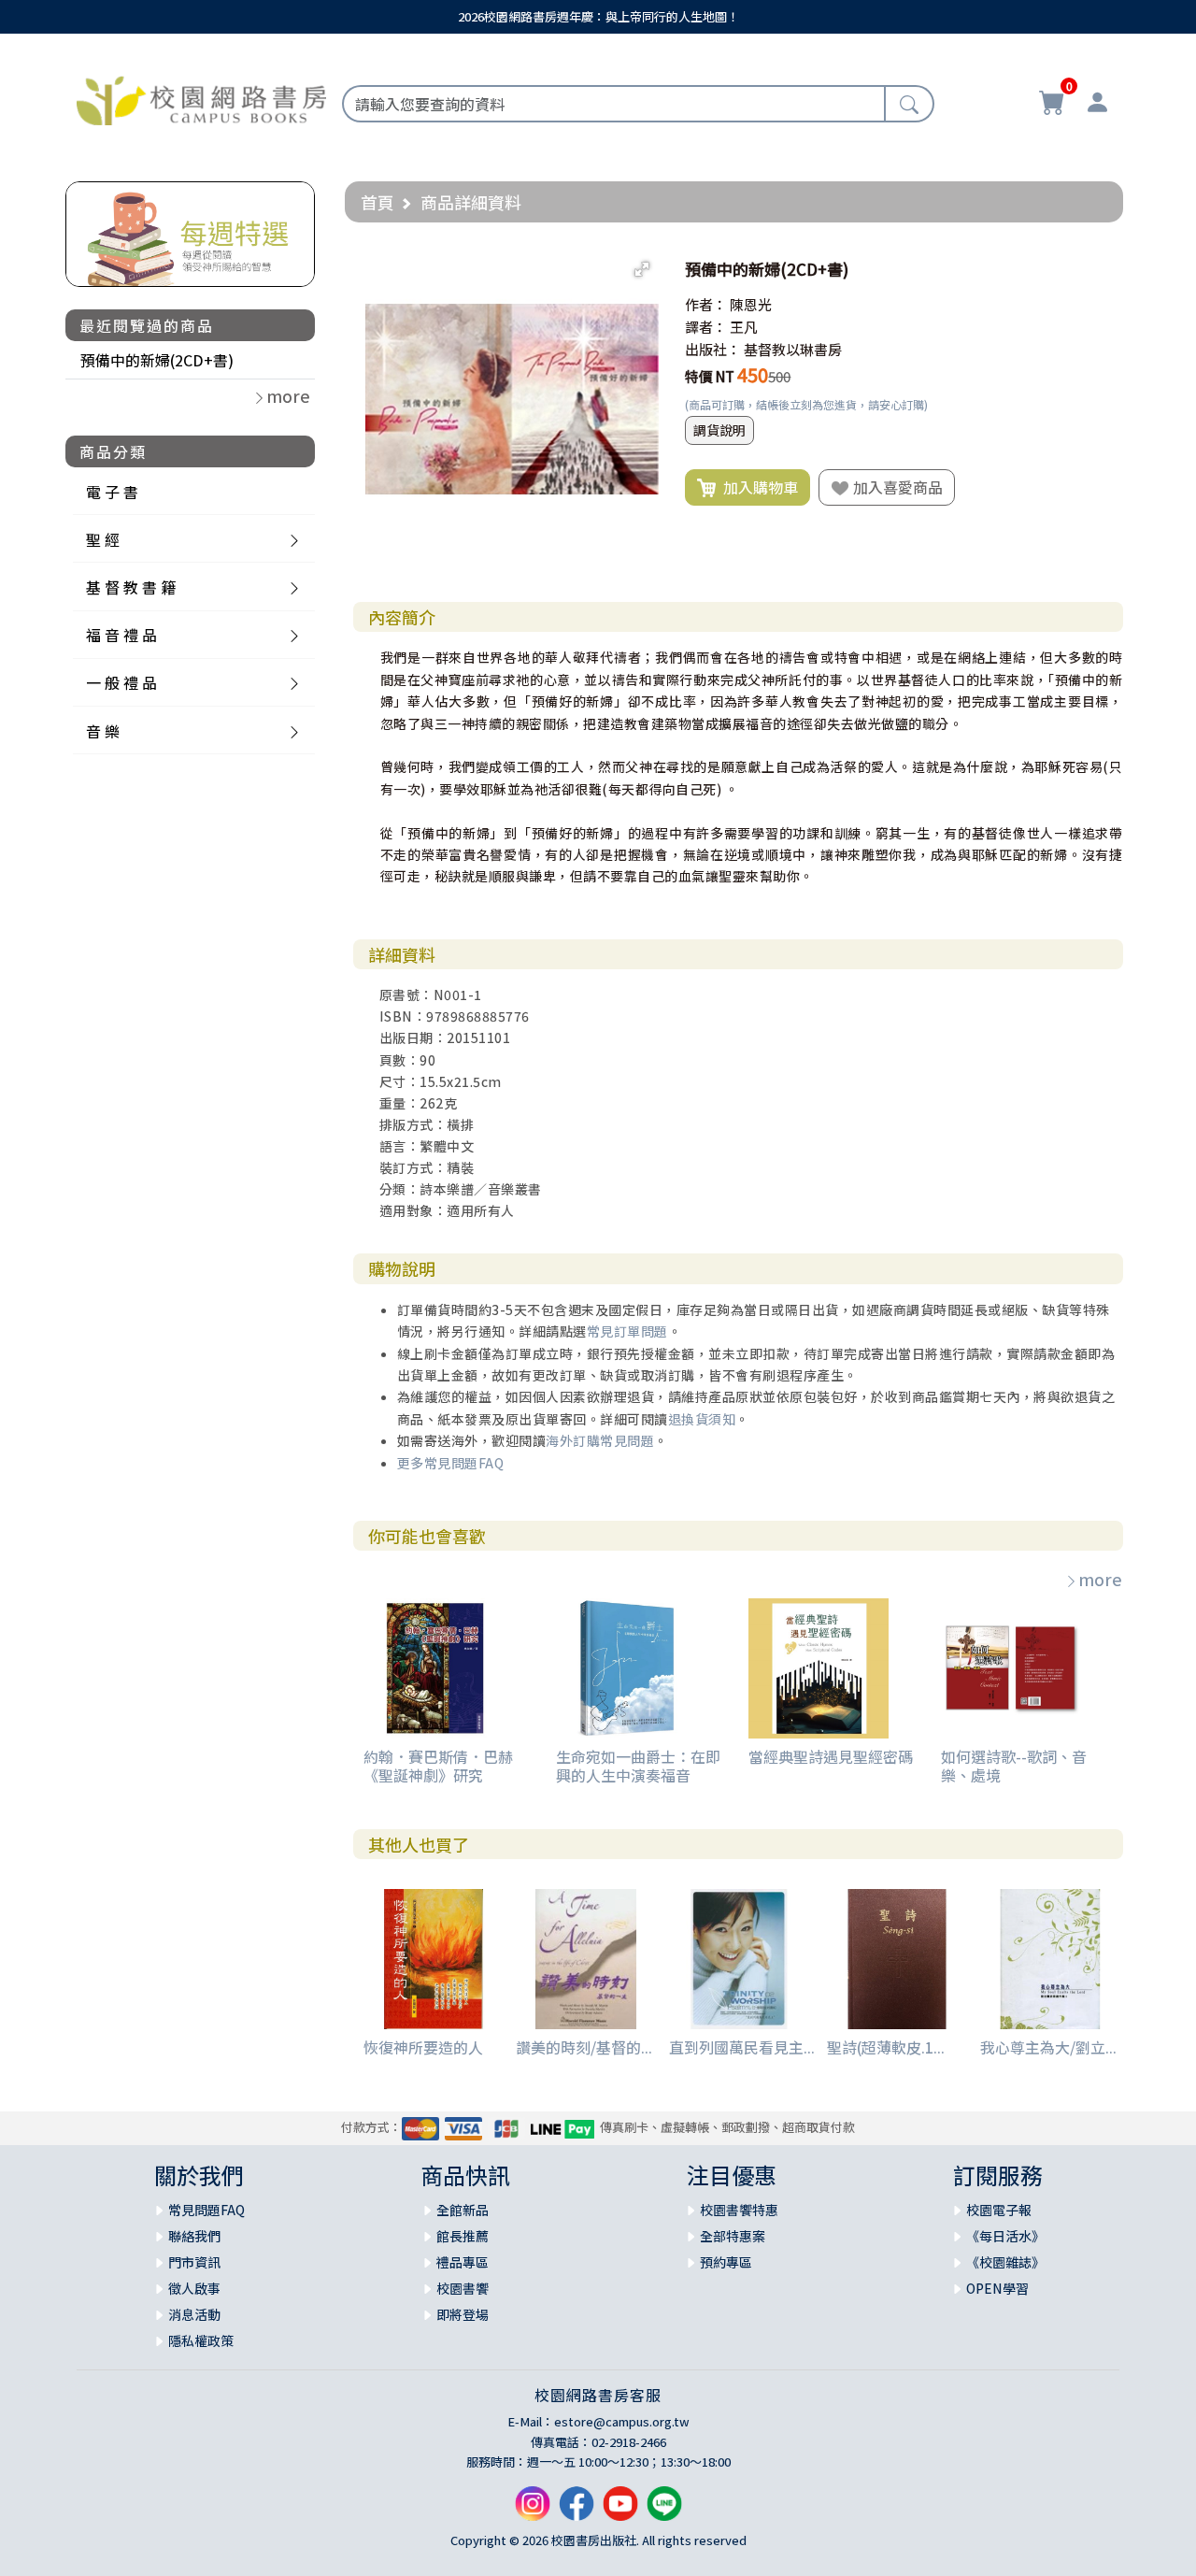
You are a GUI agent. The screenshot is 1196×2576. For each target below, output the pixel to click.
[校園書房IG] (533, 2510)
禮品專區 (463, 2262)
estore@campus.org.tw (622, 2421)
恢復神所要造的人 (423, 2047)
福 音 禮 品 (121, 635)
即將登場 (463, 2314)
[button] (642, 269)
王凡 (744, 327)
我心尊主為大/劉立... (1048, 2047)
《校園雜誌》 (1005, 2262)
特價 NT (710, 376)
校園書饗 (463, 2288)
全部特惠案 (733, 2236)
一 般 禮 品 (121, 682)
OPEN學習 (997, 2288)
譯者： (706, 327)
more (1100, 1579)
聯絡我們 (194, 2236)
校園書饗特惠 (739, 2210)
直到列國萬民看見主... (742, 2047)
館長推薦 (463, 2236)
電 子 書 (112, 492)
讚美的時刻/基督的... (584, 2047)
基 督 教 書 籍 (131, 587)
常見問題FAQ (206, 2210)
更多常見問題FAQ (451, 1463)
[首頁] (201, 98)
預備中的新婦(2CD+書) (157, 360)
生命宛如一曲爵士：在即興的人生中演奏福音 (638, 1765)
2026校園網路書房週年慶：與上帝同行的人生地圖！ (598, 16)
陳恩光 (751, 304)
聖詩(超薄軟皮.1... (886, 2047)
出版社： (713, 349)
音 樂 (103, 731)
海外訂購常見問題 (600, 1440)
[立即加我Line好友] (664, 2510)
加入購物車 (757, 487)
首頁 (377, 202)
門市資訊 (194, 2262)
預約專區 (726, 2262)
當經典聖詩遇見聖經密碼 (831, 1756)
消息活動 (194, 2314)
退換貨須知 (702, 1419)
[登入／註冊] (1097, 105)
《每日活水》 (1005, 2236)
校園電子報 (999, 2210)
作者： (706, 304)
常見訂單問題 (627, 1331)
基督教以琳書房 (793, 349)
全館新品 (463, 2210)
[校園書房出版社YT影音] (620, 2510)
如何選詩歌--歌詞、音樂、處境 (1014, 1765)
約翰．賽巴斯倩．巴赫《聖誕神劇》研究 (438, 1765)
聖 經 (103, 539)
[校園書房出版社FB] (577, 2510)
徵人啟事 (194, 2288)
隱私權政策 (201, 2340)
